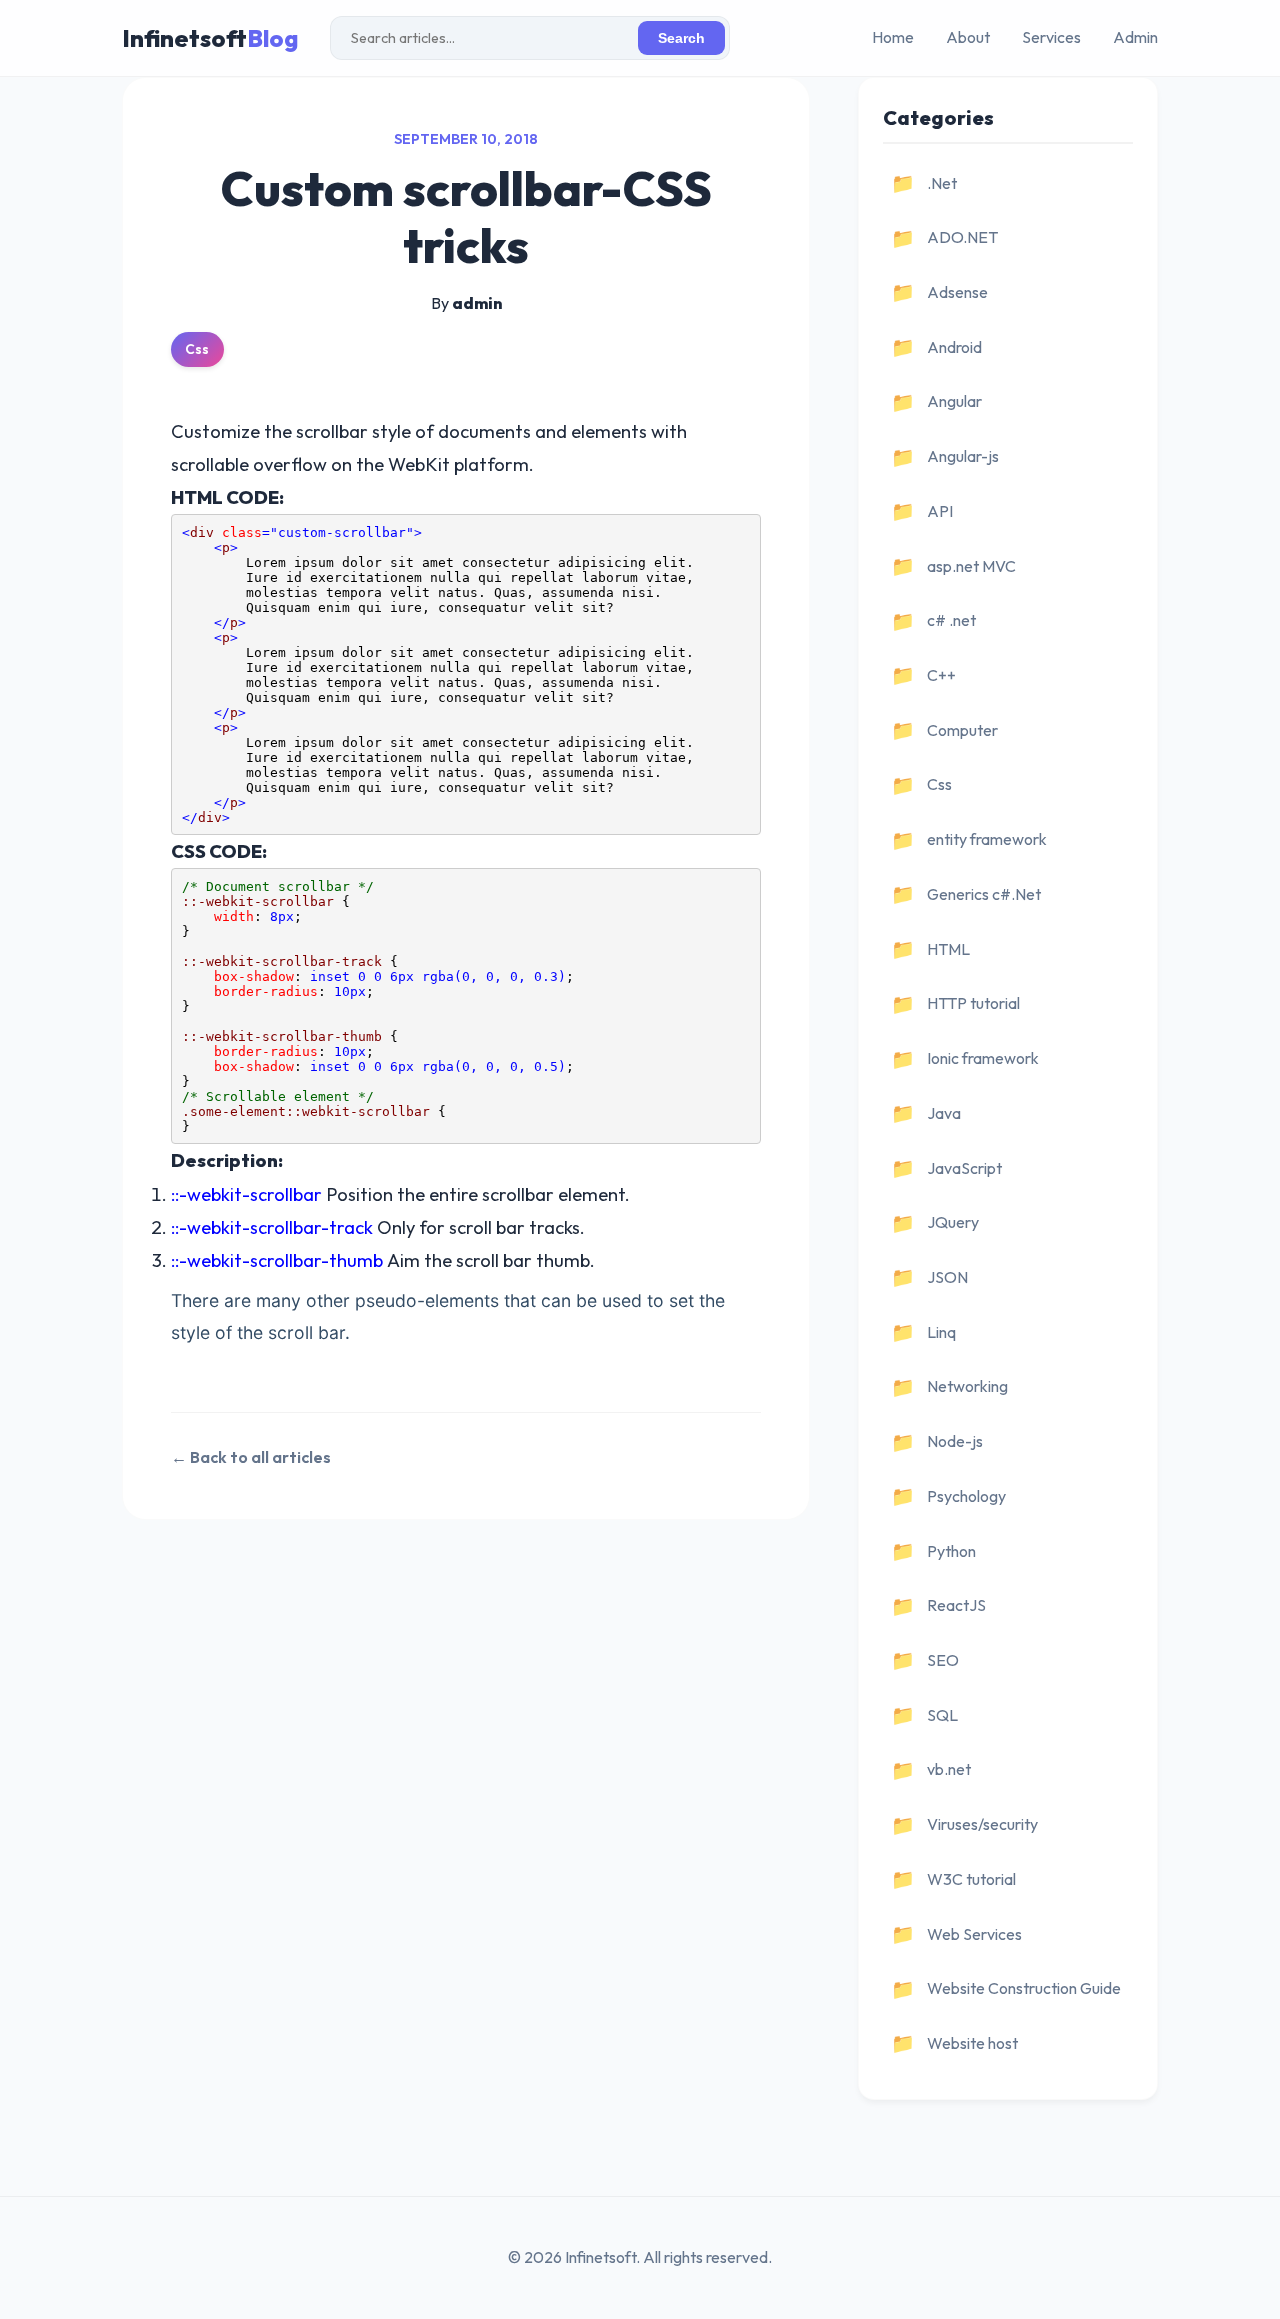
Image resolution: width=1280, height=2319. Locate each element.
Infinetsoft (210, 38)
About (968, 37)
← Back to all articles (251, 1457)
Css (197, 349)
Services (1051, 37)
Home (893, 37)
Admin (1135, 37)
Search (681, 38)
